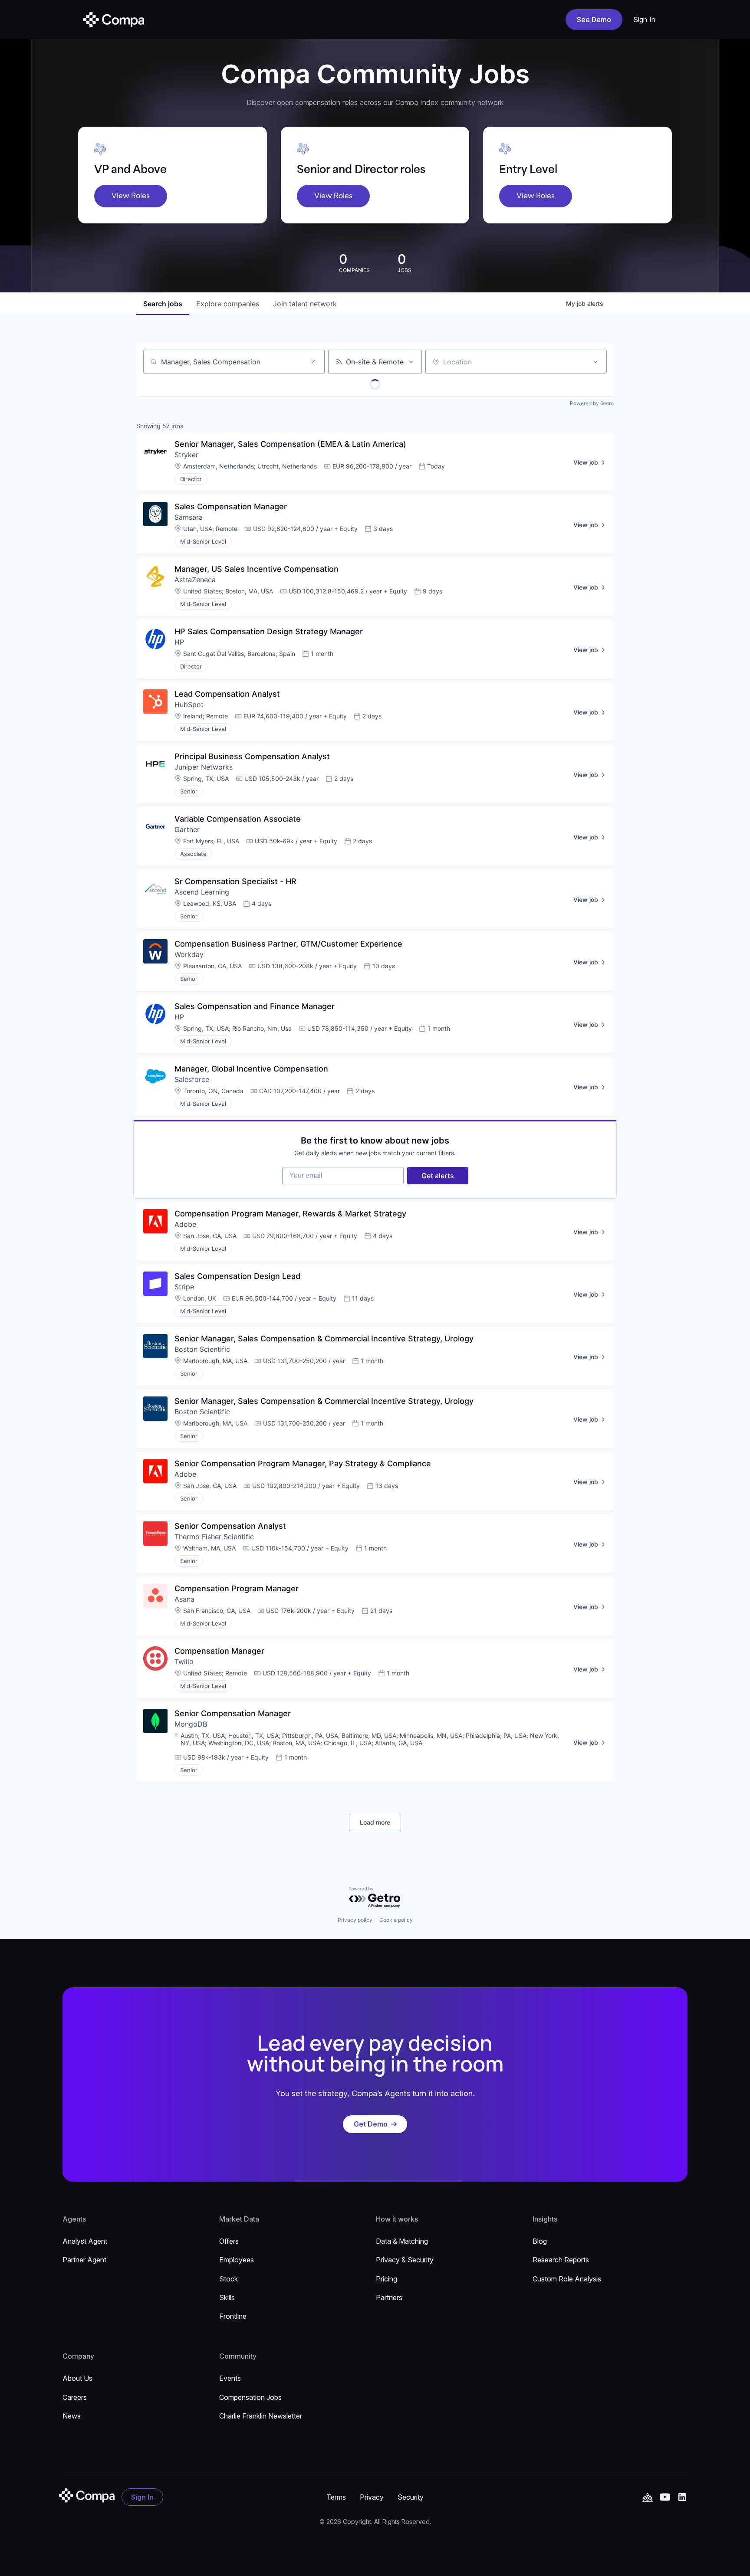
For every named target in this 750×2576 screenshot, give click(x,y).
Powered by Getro (592, 403)
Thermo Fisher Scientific (214, 1537)
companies (228, 304)
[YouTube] (648, 2497)
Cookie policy (396, 1920)
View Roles (131, 196)
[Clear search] (313, 362)
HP (179, 642)
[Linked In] (682, 2497)
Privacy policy (355, 1920)
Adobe (185, 1224)
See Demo (594, 20)
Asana (184, 1599)
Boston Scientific (202, 1349)
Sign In (645, 20)
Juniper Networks (204, 767)
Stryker (186, 455)
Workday (189, 954)
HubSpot (189, 705)
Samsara (189, 517)
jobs (163, 304)
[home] (114, 20)
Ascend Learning (202, 892)
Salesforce (193, 1079)
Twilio (184, 1662)
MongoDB (191, 1724)
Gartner (187, 829)
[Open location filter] (595, 362)
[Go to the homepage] (87, 2496)
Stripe (184, 1287)
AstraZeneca (195, 580)
